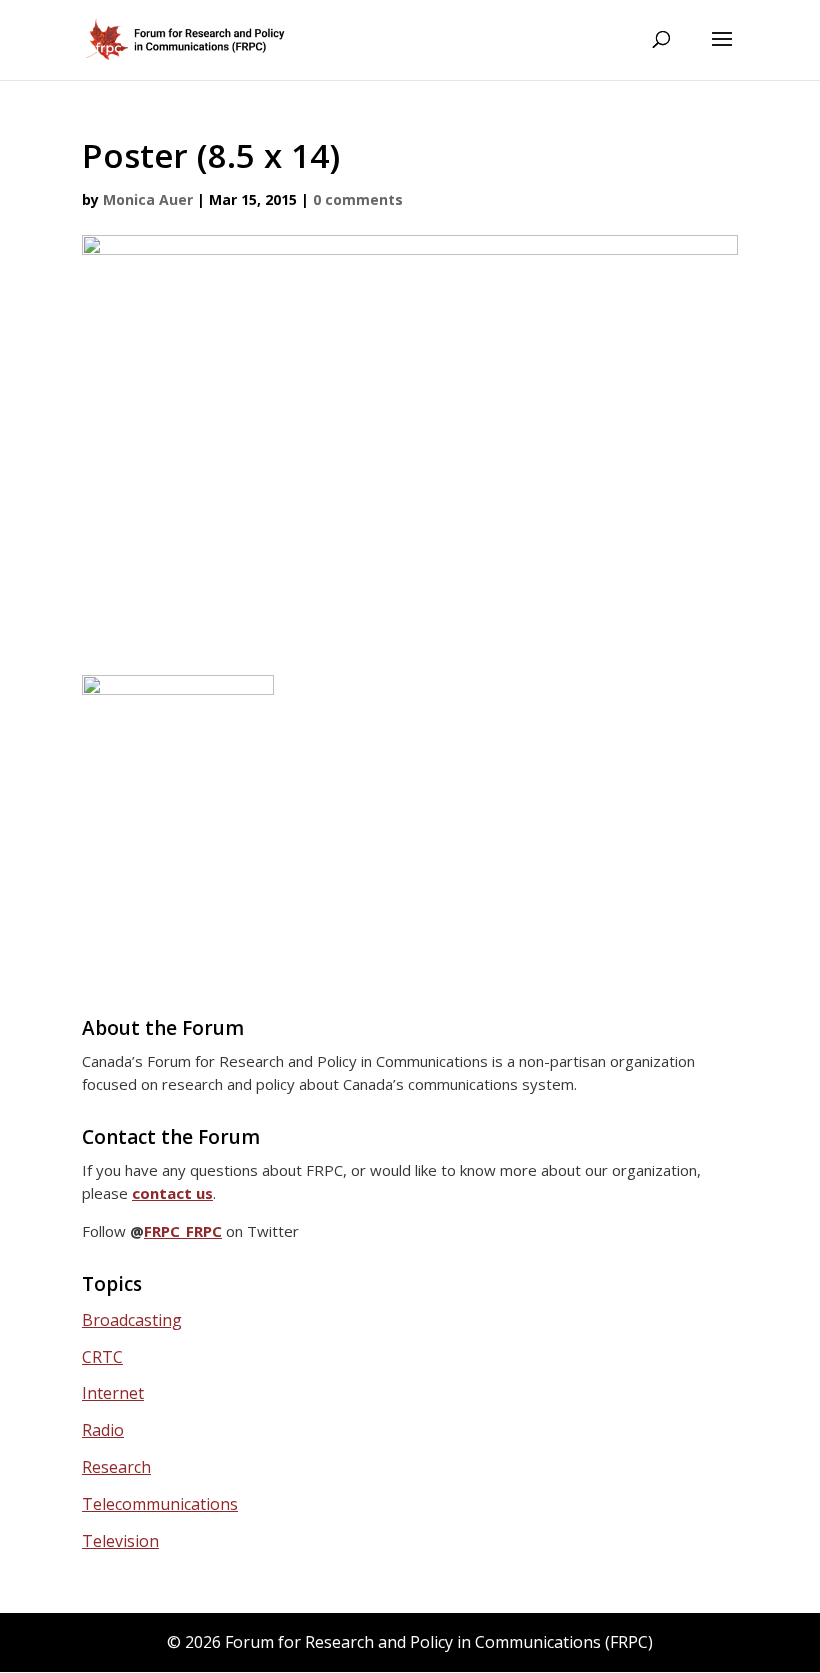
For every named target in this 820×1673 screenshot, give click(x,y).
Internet (113, 1393)
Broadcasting (132, 1320)
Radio (103, 1430)
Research (116, 1467)
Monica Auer (148, 199)
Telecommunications (160, 1504)
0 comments (358, 199)
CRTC (102, 1357)
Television (120, 1541)
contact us (172, 1193)
